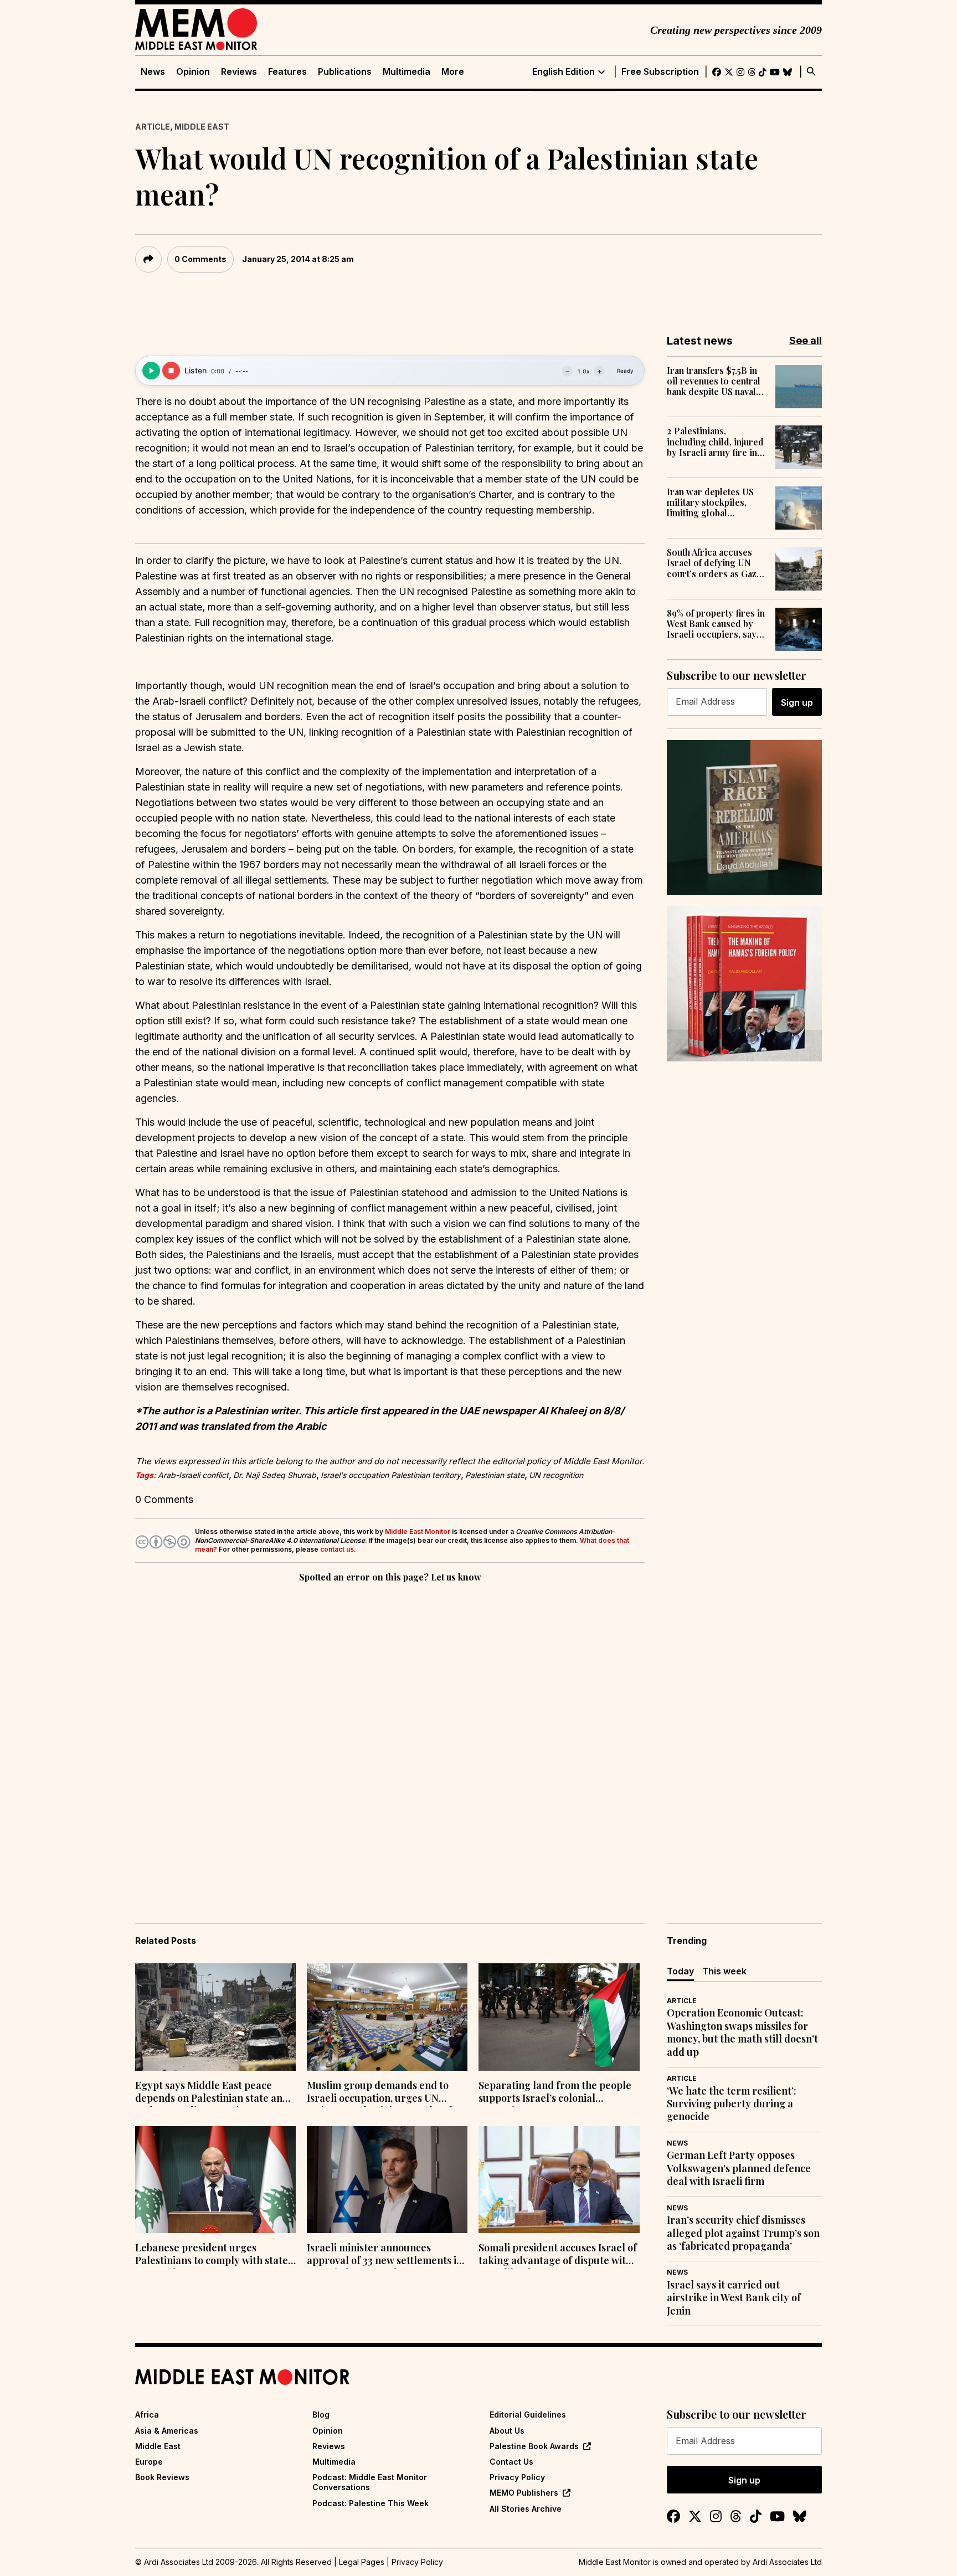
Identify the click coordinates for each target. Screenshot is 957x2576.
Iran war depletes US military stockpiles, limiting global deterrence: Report (710, 502)
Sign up (797, 702)
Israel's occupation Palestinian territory (391, 1475)
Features (287, 72)
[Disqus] (390, 1737)
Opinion (193, 72)
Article (153, 127)
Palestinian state (495, 1475)
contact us (337, 1549)
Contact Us (511, 2462)
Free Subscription (660, 72)
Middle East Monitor (418, 1531)
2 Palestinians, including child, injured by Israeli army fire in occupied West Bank (715, 442)
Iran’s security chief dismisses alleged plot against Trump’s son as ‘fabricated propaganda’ (743, 2233)
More (453, 72)
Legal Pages (362, 2562)
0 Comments (200, 259)
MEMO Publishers (524, 2493)
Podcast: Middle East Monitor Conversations (370, 2482)
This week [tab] (724, 1971)
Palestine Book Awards (534, 2446)
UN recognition (556, 1475)
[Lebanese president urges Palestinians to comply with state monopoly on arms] (215, 2180)
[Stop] (171, 371)
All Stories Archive (526, 2509)
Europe (149, 2462)
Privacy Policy (517, 2477)
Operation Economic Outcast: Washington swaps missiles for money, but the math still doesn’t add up (742, 2032)
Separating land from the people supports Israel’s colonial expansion (555, 2093)
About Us (507, 2431)
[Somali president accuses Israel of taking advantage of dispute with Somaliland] (559, 2180)
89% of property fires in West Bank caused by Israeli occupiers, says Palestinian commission (716, 624)
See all (806, 340)
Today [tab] (680, 1971)
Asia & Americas (167, 2431)
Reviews (239, 72)
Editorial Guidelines (528, 2415)
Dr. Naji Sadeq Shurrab (275, 1475)
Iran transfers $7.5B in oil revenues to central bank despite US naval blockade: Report (714, 381)
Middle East (202, 127)
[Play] (151, 371)
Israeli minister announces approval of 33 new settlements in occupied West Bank (385, 2255)
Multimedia (407, 72)
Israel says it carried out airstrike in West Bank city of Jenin (734, 2298)
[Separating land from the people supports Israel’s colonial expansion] (559, 2017)
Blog (321, 2415)
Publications (345, 72)
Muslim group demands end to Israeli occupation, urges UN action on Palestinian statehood (380, 2093)
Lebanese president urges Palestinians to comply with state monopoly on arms (212, 2255)
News (153, 72)
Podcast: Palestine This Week (371, 2503)
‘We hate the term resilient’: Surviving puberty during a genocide (732, 2104)
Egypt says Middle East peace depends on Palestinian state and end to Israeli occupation (212, 2093)
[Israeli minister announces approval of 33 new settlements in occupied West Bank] (387, 2180)
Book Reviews (162, 2477)
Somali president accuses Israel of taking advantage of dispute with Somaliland (558, 2255)
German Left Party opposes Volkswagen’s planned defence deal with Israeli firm (739, 2168)
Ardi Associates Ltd (787, 2562)
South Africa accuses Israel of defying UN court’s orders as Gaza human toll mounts (714, 563)
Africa (147, 2415)
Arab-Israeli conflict (193, 1475)
